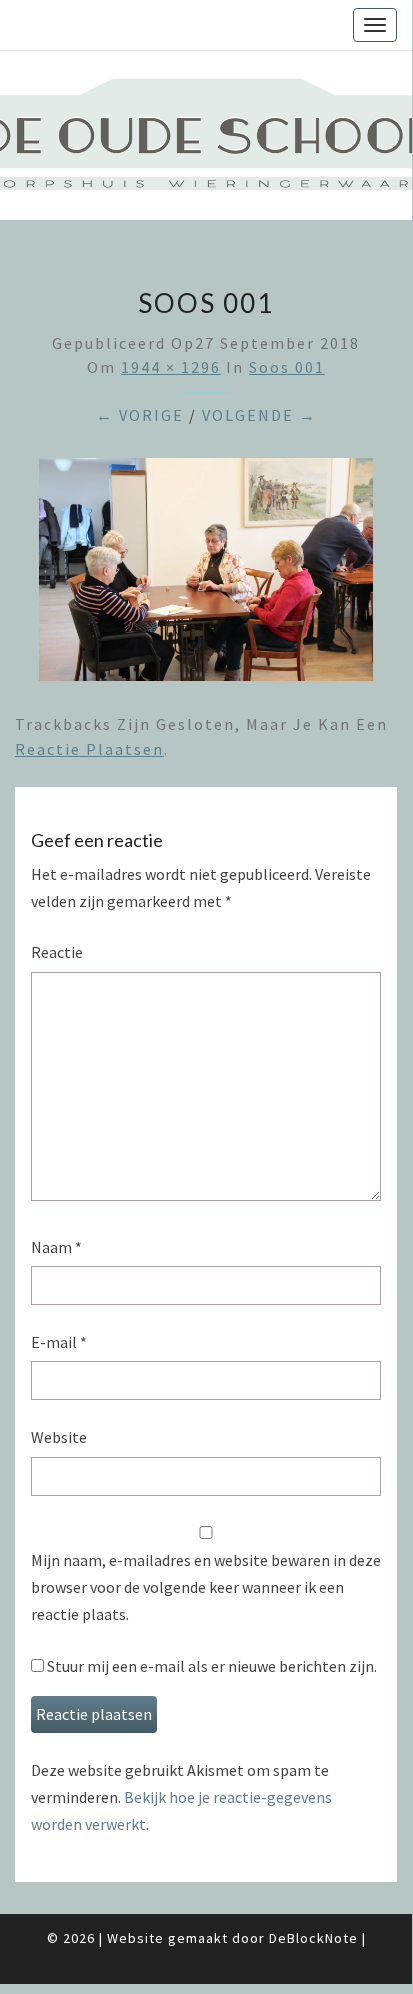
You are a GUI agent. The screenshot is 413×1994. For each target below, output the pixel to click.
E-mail (59, 1342)
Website (59, 1437)
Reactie (57, 952)
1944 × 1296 (171, 367)
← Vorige (140, 415)
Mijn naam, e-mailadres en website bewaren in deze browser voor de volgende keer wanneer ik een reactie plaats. (206, 1587)
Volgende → (259, 415)
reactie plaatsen (89, 749)
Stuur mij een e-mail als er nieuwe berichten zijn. (212, 1666)
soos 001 (287, 367)
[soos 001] (206, 576)
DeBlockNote (313, 1938)
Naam (56, 1247)
